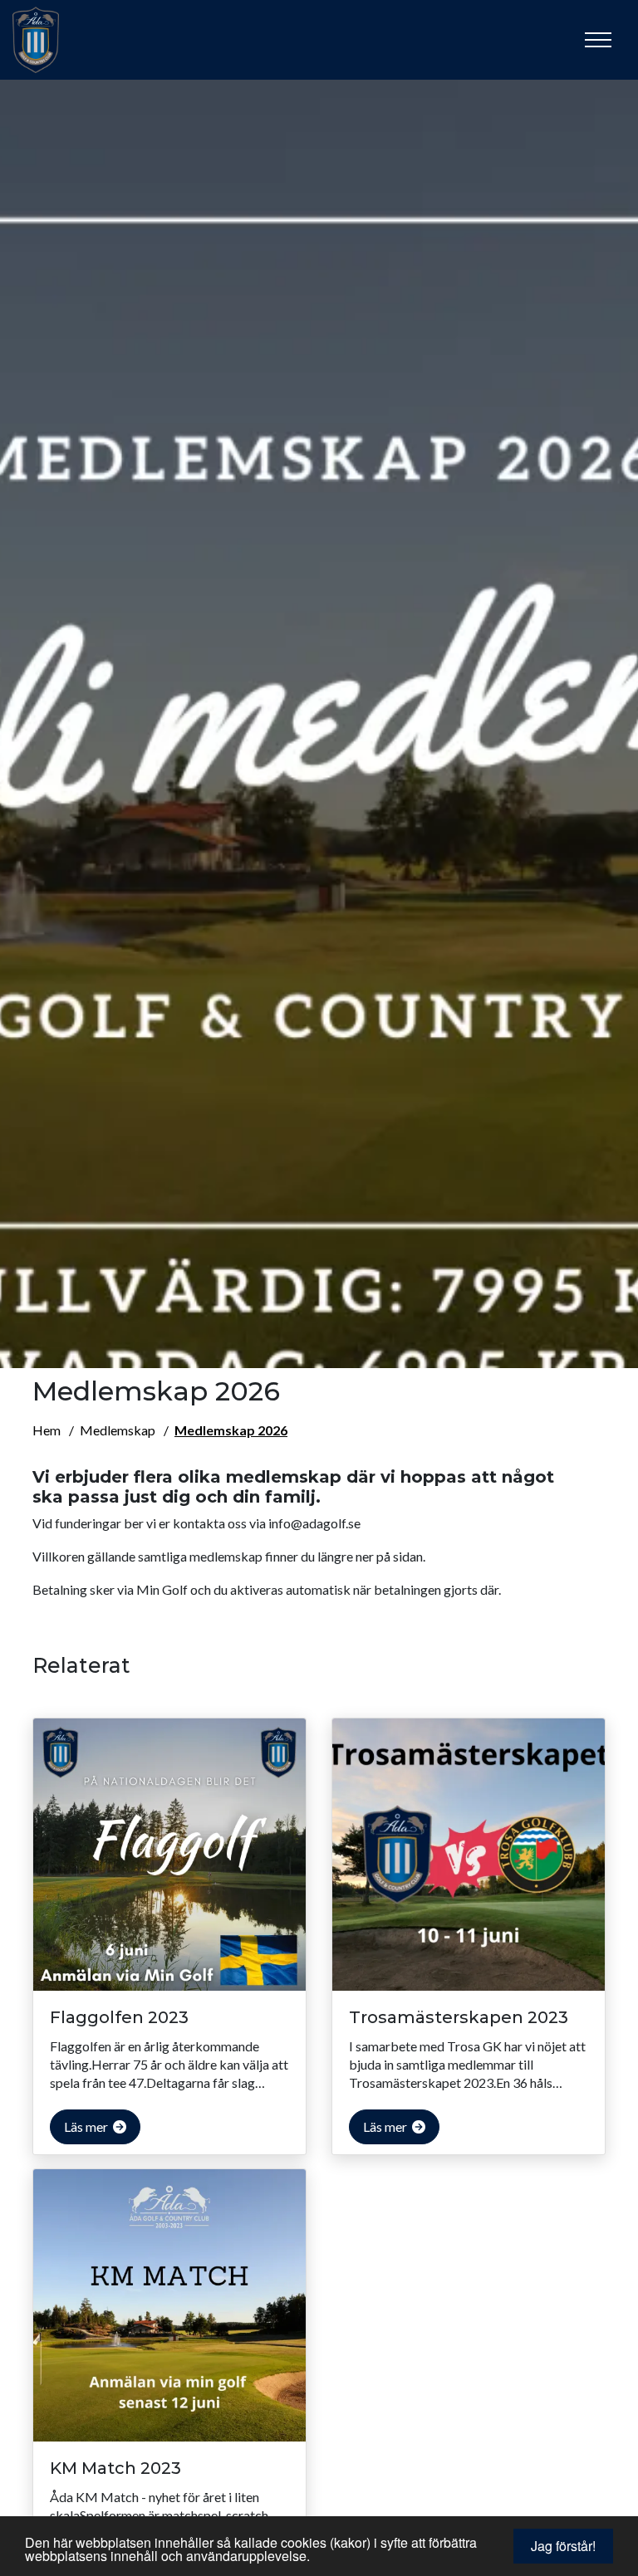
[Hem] (54, 40)
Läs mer (87, 2126)
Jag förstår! (563, 2546)
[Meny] (598, 40)
